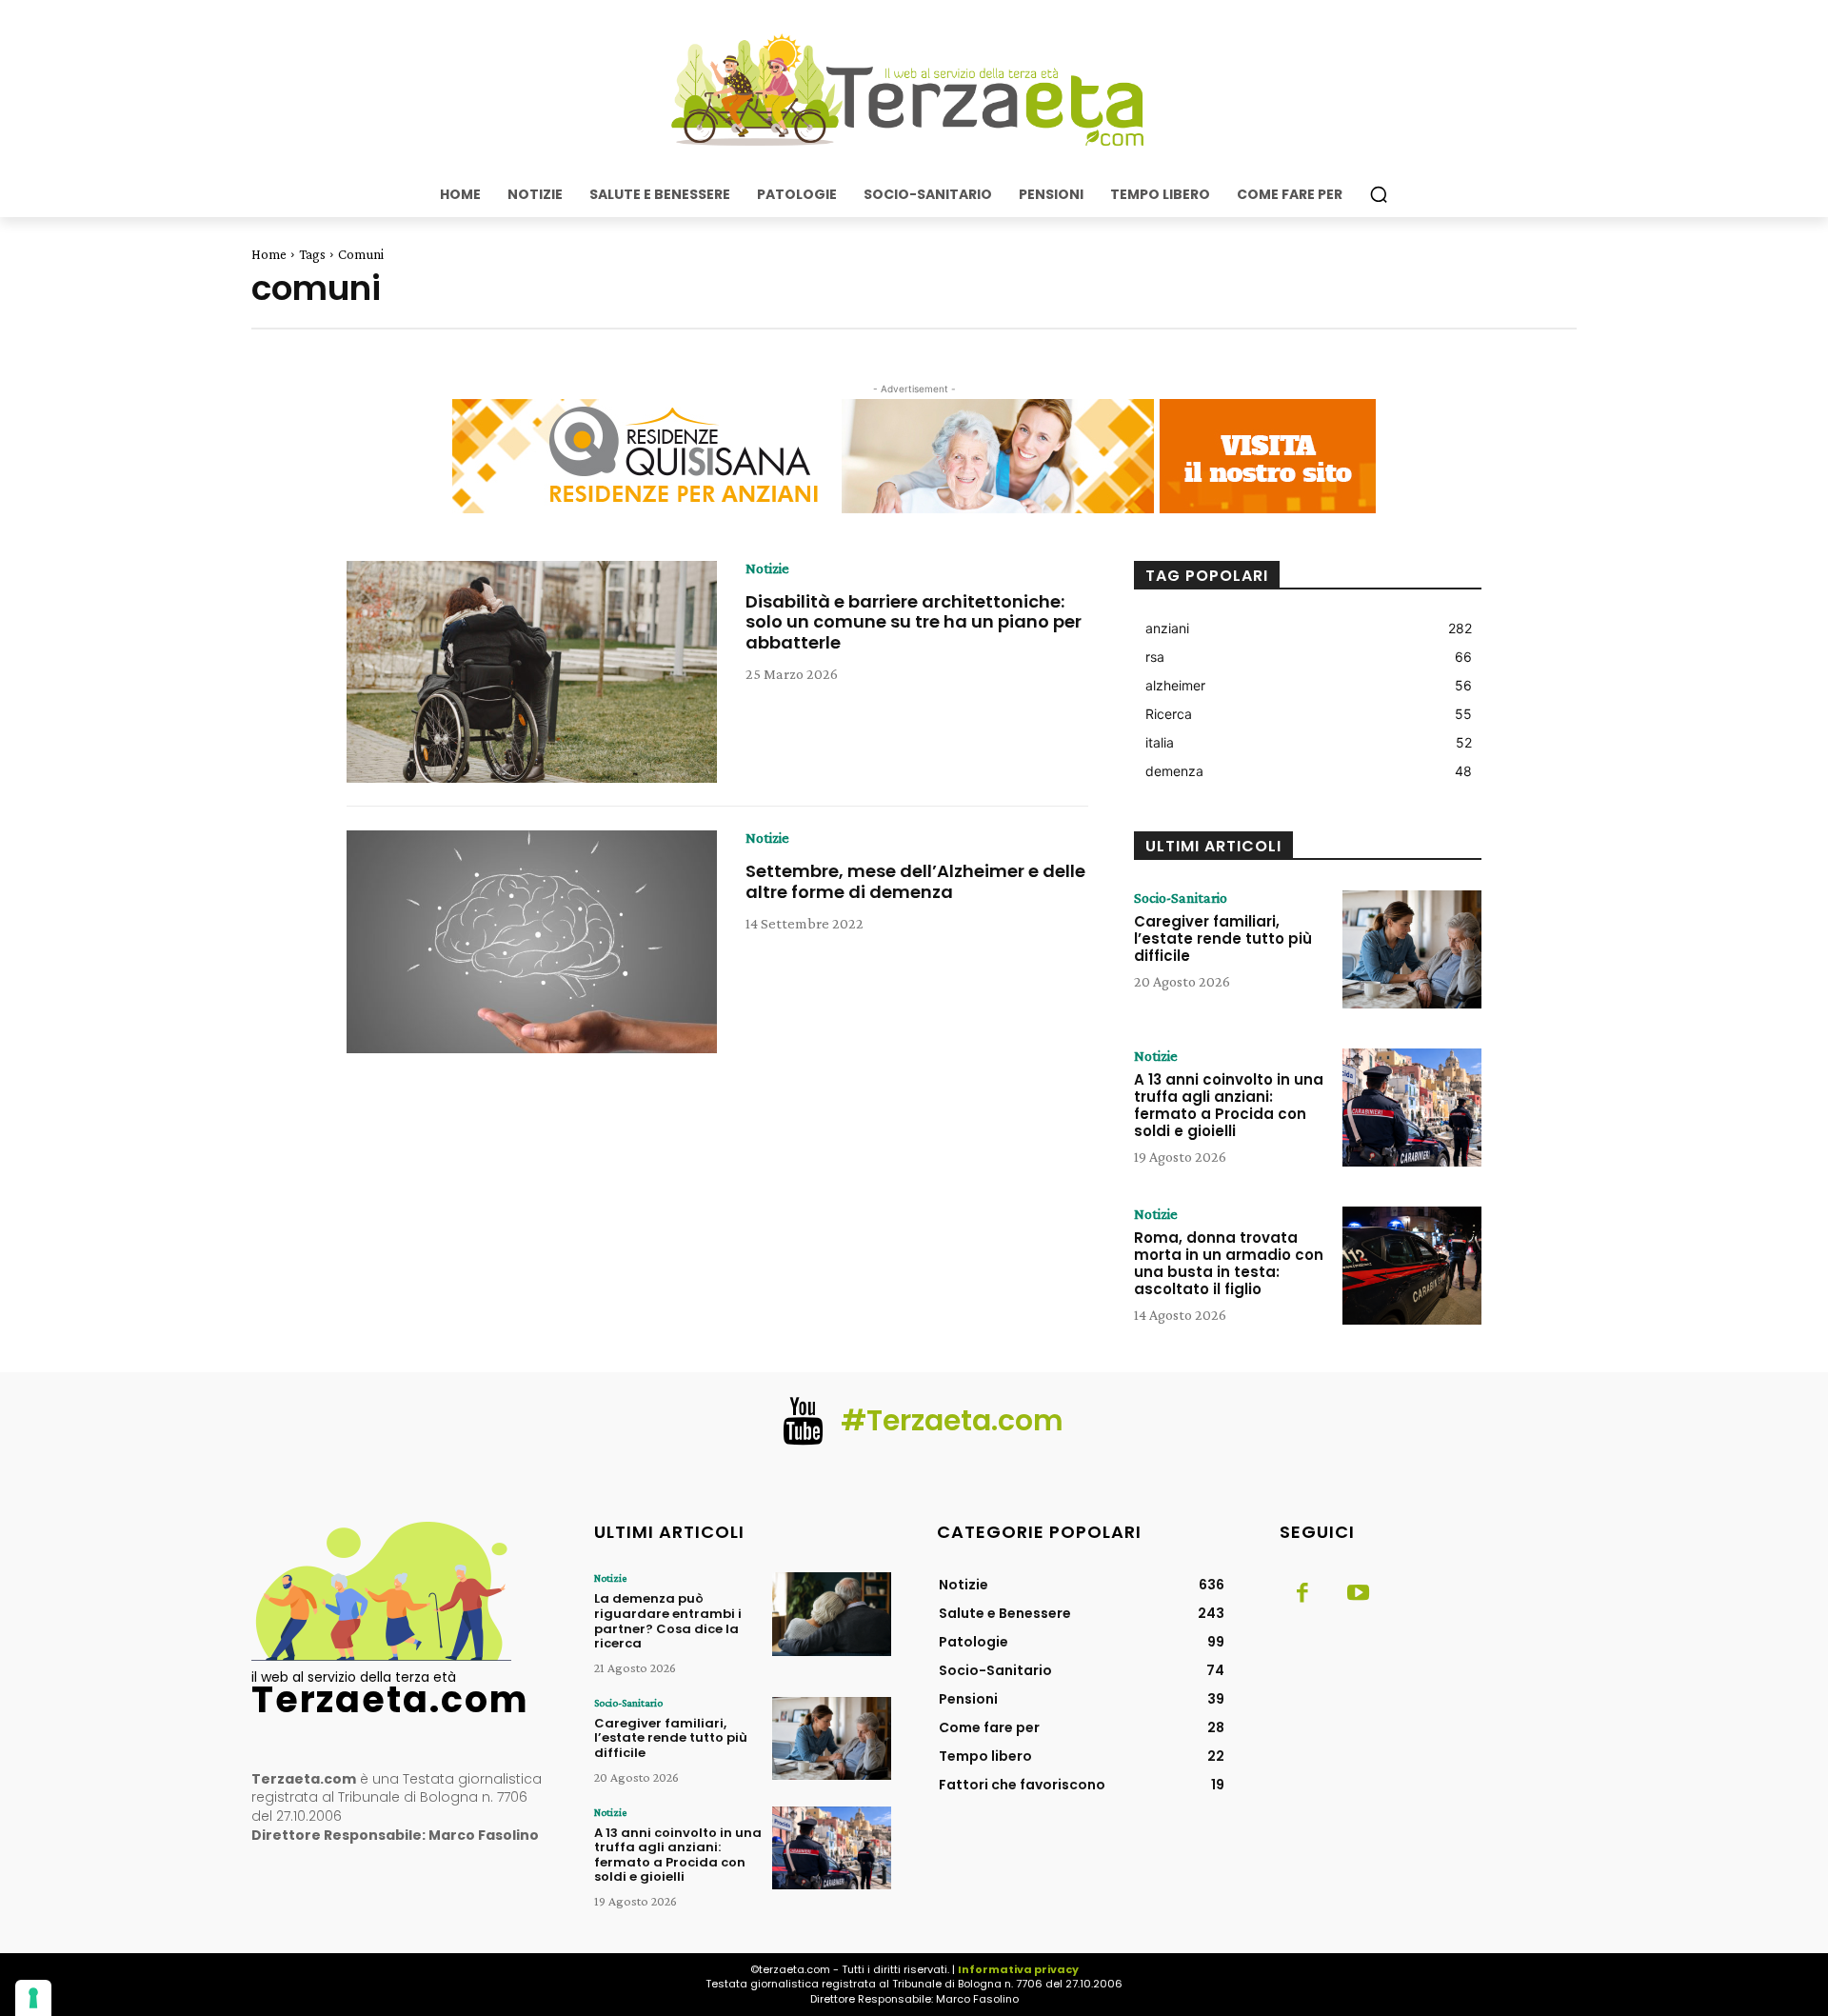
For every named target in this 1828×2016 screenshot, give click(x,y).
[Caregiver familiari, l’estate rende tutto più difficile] (1412, 949)
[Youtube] (1358, 1594)
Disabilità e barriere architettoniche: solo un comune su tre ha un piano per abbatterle (914, 622)
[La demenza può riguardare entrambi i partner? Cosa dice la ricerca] (832, 1614)
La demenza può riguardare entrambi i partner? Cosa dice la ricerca (668, 1621)
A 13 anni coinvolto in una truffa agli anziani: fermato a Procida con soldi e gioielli (1229, 1105)
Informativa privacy (1018, 1969)
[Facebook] (1302, 1594)
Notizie (767, 569)
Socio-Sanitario (1181, 898)
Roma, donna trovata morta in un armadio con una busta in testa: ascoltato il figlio (1229, 1263)
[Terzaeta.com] (914, 90)
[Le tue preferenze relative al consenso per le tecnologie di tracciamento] (33, 1998)
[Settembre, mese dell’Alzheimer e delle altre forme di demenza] (532, 942)
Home (269, 254)
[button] (1379, 194)
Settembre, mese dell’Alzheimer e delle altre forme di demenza (915, 881)
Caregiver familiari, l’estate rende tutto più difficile (1223, 938)
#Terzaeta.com (952, 1420)
